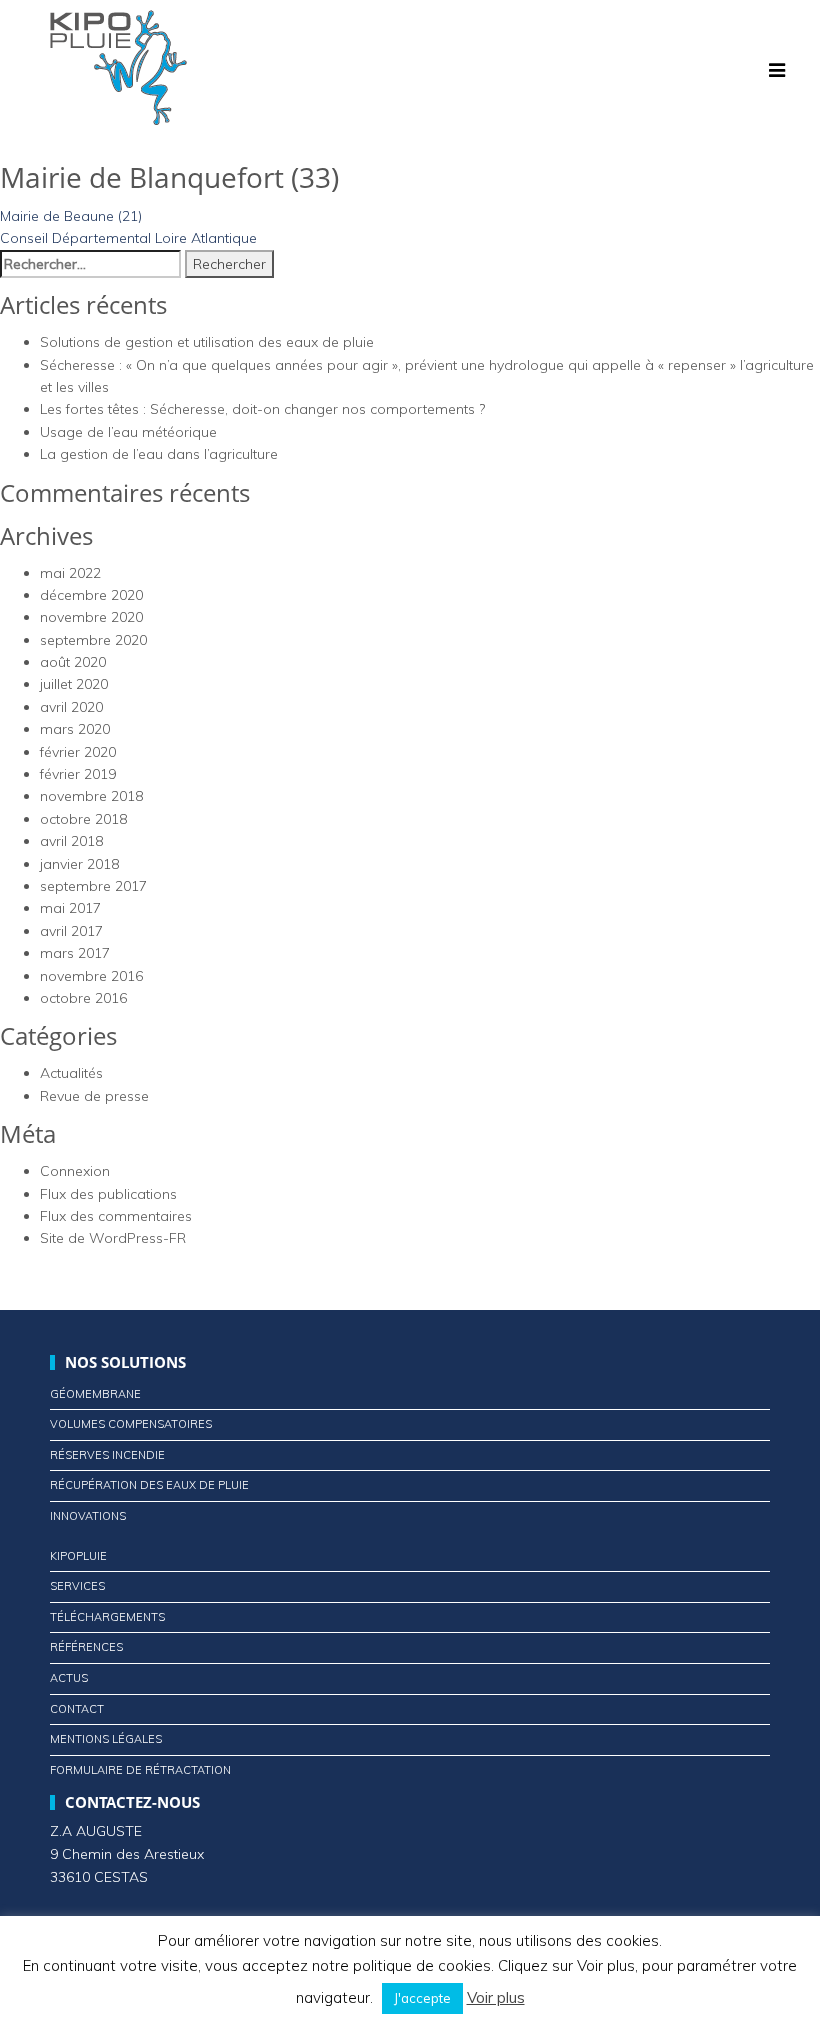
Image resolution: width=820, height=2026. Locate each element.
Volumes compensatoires (131, 1424)
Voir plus (496, 1997)
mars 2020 (75, 729)
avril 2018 (71, 841)
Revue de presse (94, 1096)
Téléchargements (107, 1617)
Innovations (88, 1516)
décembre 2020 (91, 595)
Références (86, 1647)
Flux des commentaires (116, 1216)
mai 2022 (70, 573)
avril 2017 (71, 931)
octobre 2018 (83, 819)
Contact (77, 1709)
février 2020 (78, 752)
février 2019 (78, 774)
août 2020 (73, 662)
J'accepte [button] (422, 1998)
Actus (69, 1678)
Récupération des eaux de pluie (149, 1485)
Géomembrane (95, 1394)
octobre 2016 (83, 998)
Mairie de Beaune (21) (71, 216)
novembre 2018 (91, 796)
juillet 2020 (74, 684)
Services (77, 1586)
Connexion (75, 1171)
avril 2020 (71, 707)
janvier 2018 (79, 864)
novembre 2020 (91, 617)
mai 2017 (70, 908)
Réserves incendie (107, 1455)
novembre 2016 (91, 976)
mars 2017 (75, 953)
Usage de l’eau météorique (128, 432)
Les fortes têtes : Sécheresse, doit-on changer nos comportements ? (262, 409)
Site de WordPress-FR (113, 1238)
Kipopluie (78, 1556)
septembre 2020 (93, 640)
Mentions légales (106, 1739)
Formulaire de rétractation (140, 1770)
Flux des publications (108, 1194)
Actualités (71, 1073)
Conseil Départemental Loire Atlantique (128, 238)
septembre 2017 (93, 886)
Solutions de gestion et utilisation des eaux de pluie (207, 342)
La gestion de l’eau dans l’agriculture (159, 454)
